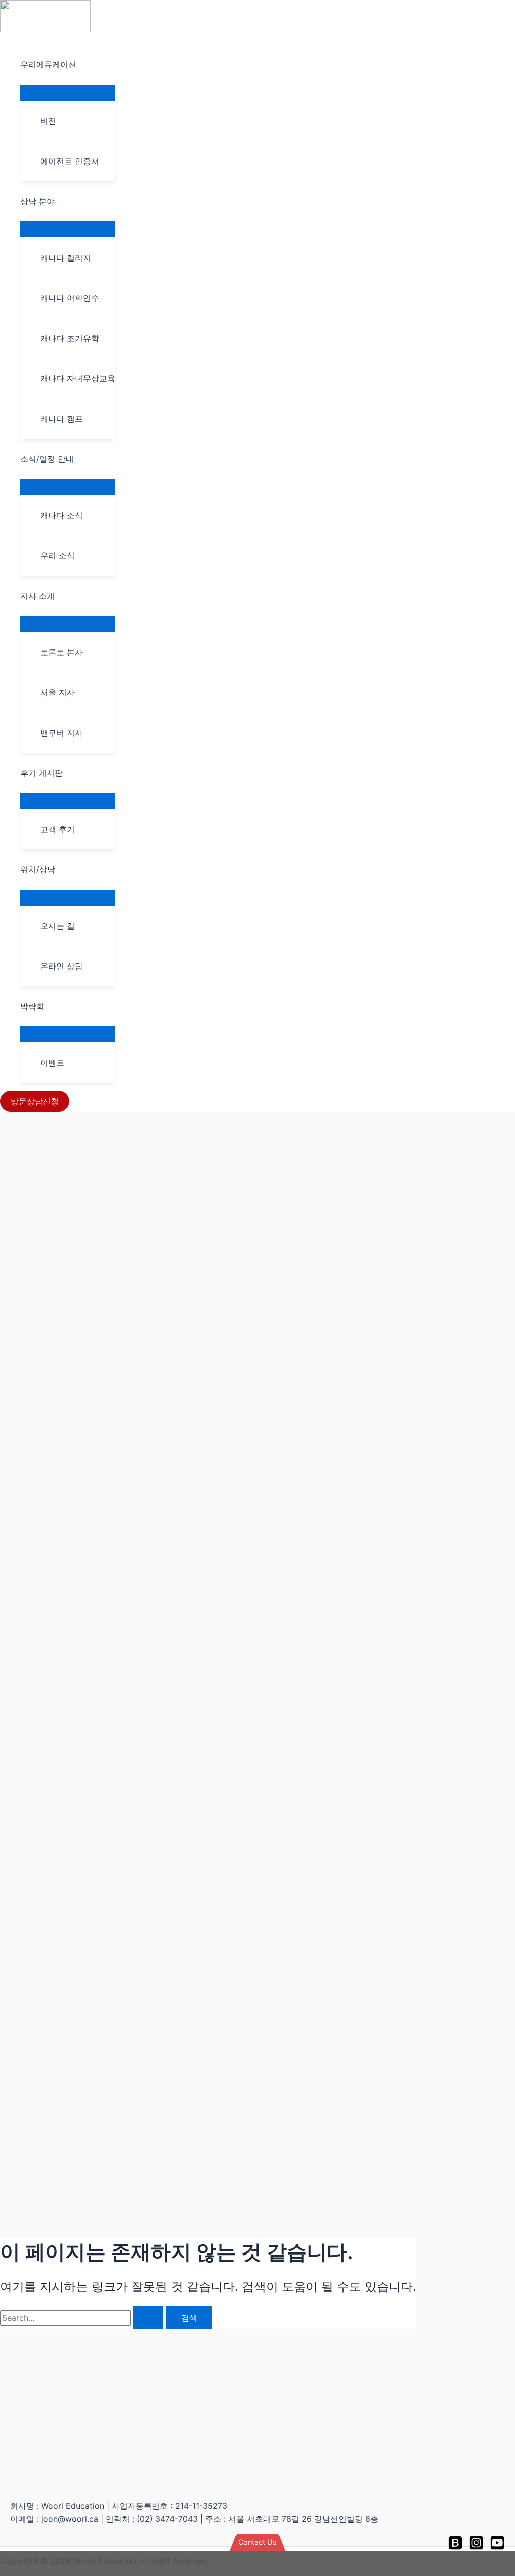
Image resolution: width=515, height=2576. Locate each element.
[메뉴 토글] (68, 92)
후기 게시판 (41, 773)
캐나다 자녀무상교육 (78, 378)
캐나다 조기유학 (70, 338)
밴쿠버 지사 (62, 733)
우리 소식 (58, 555)
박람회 (32, 1006)
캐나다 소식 (62, 515)
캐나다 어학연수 (70, 298)
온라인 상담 (62, 966)
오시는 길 (58, 926)
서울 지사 (58, 692)
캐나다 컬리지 (66, 258)
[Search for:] (83, 2318)
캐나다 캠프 (62, 419)
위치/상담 (38, 869)
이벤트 (52, 1063)
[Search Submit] (148, 2318)
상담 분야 (37, 201)
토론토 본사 (62, 652)
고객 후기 (58, 829)
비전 (48, 121)
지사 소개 (37, 596)
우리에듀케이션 (48, 64)
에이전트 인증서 (70, 161)
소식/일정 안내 (47, 459)
